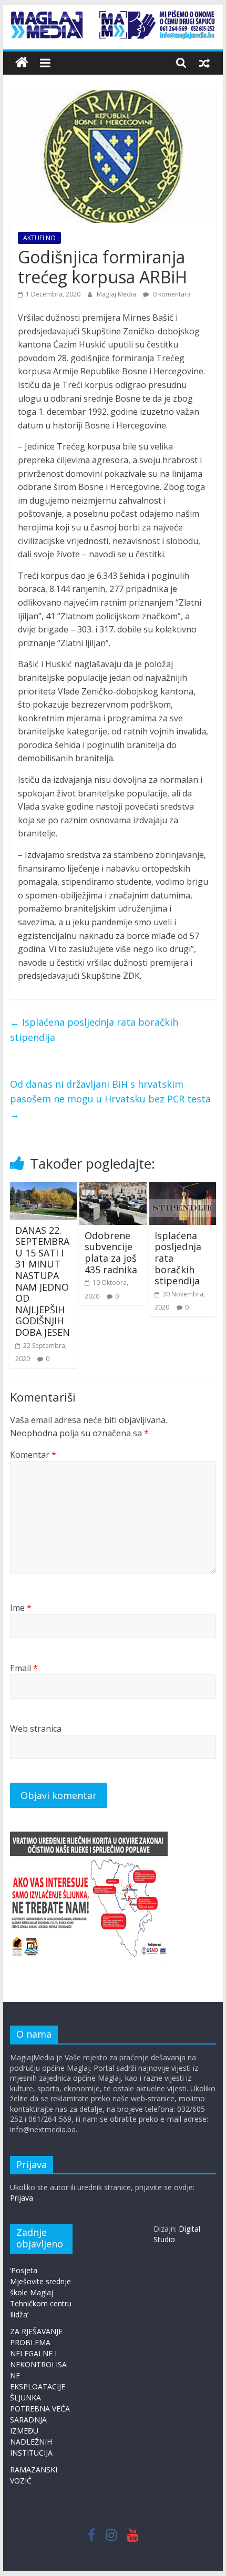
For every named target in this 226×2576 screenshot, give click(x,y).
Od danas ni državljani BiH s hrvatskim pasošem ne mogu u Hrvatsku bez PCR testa (110, 1099)
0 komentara (171, 294)
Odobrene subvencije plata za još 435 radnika (111, 1253)
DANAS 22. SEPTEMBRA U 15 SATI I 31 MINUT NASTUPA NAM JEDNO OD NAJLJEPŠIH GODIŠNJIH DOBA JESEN (43, 1281)
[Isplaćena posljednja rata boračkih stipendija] (183, 1188)
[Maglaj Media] (22, 63)
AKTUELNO (39, 238)
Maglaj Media (117, 294)
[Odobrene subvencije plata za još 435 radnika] (113, 1188)
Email (24, 1668)
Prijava (22, 2198)
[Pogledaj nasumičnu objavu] (204, 63)
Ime (21, 1608)
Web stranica (36, 1729)
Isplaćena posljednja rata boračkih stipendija (94, 1030)
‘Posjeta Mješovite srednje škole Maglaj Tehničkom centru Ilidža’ (41, 2292)
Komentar (33, 1455)
